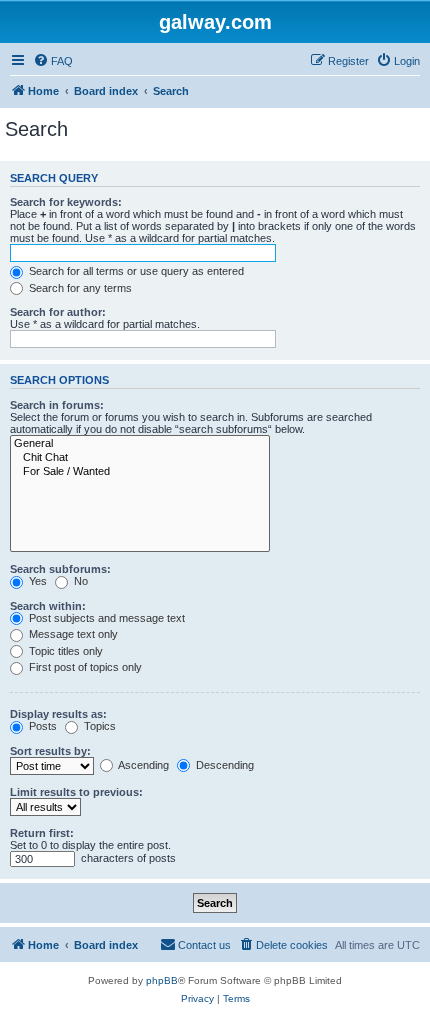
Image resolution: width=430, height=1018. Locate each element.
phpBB (162, 980)
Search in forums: (57, 405)
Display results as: (58, 714)
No (79, 581)
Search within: (48, 606)
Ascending (142, 765)
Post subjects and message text (105, 618)
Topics (98, 726)
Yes (36, 581)
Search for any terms (79, 288)
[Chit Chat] (140, 458)
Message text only (72, 634)
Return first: (42, 833)
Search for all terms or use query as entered (135, 271)
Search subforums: (60, 569)
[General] (140, 444)
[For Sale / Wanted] (140, 472)
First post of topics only (84, 667)
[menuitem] (53, 61)
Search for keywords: (66, 202)
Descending (223, 765)
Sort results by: (50, 751)
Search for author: (58, 312)
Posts (41, 726)
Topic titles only (64, 651)
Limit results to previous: (76, 792)
